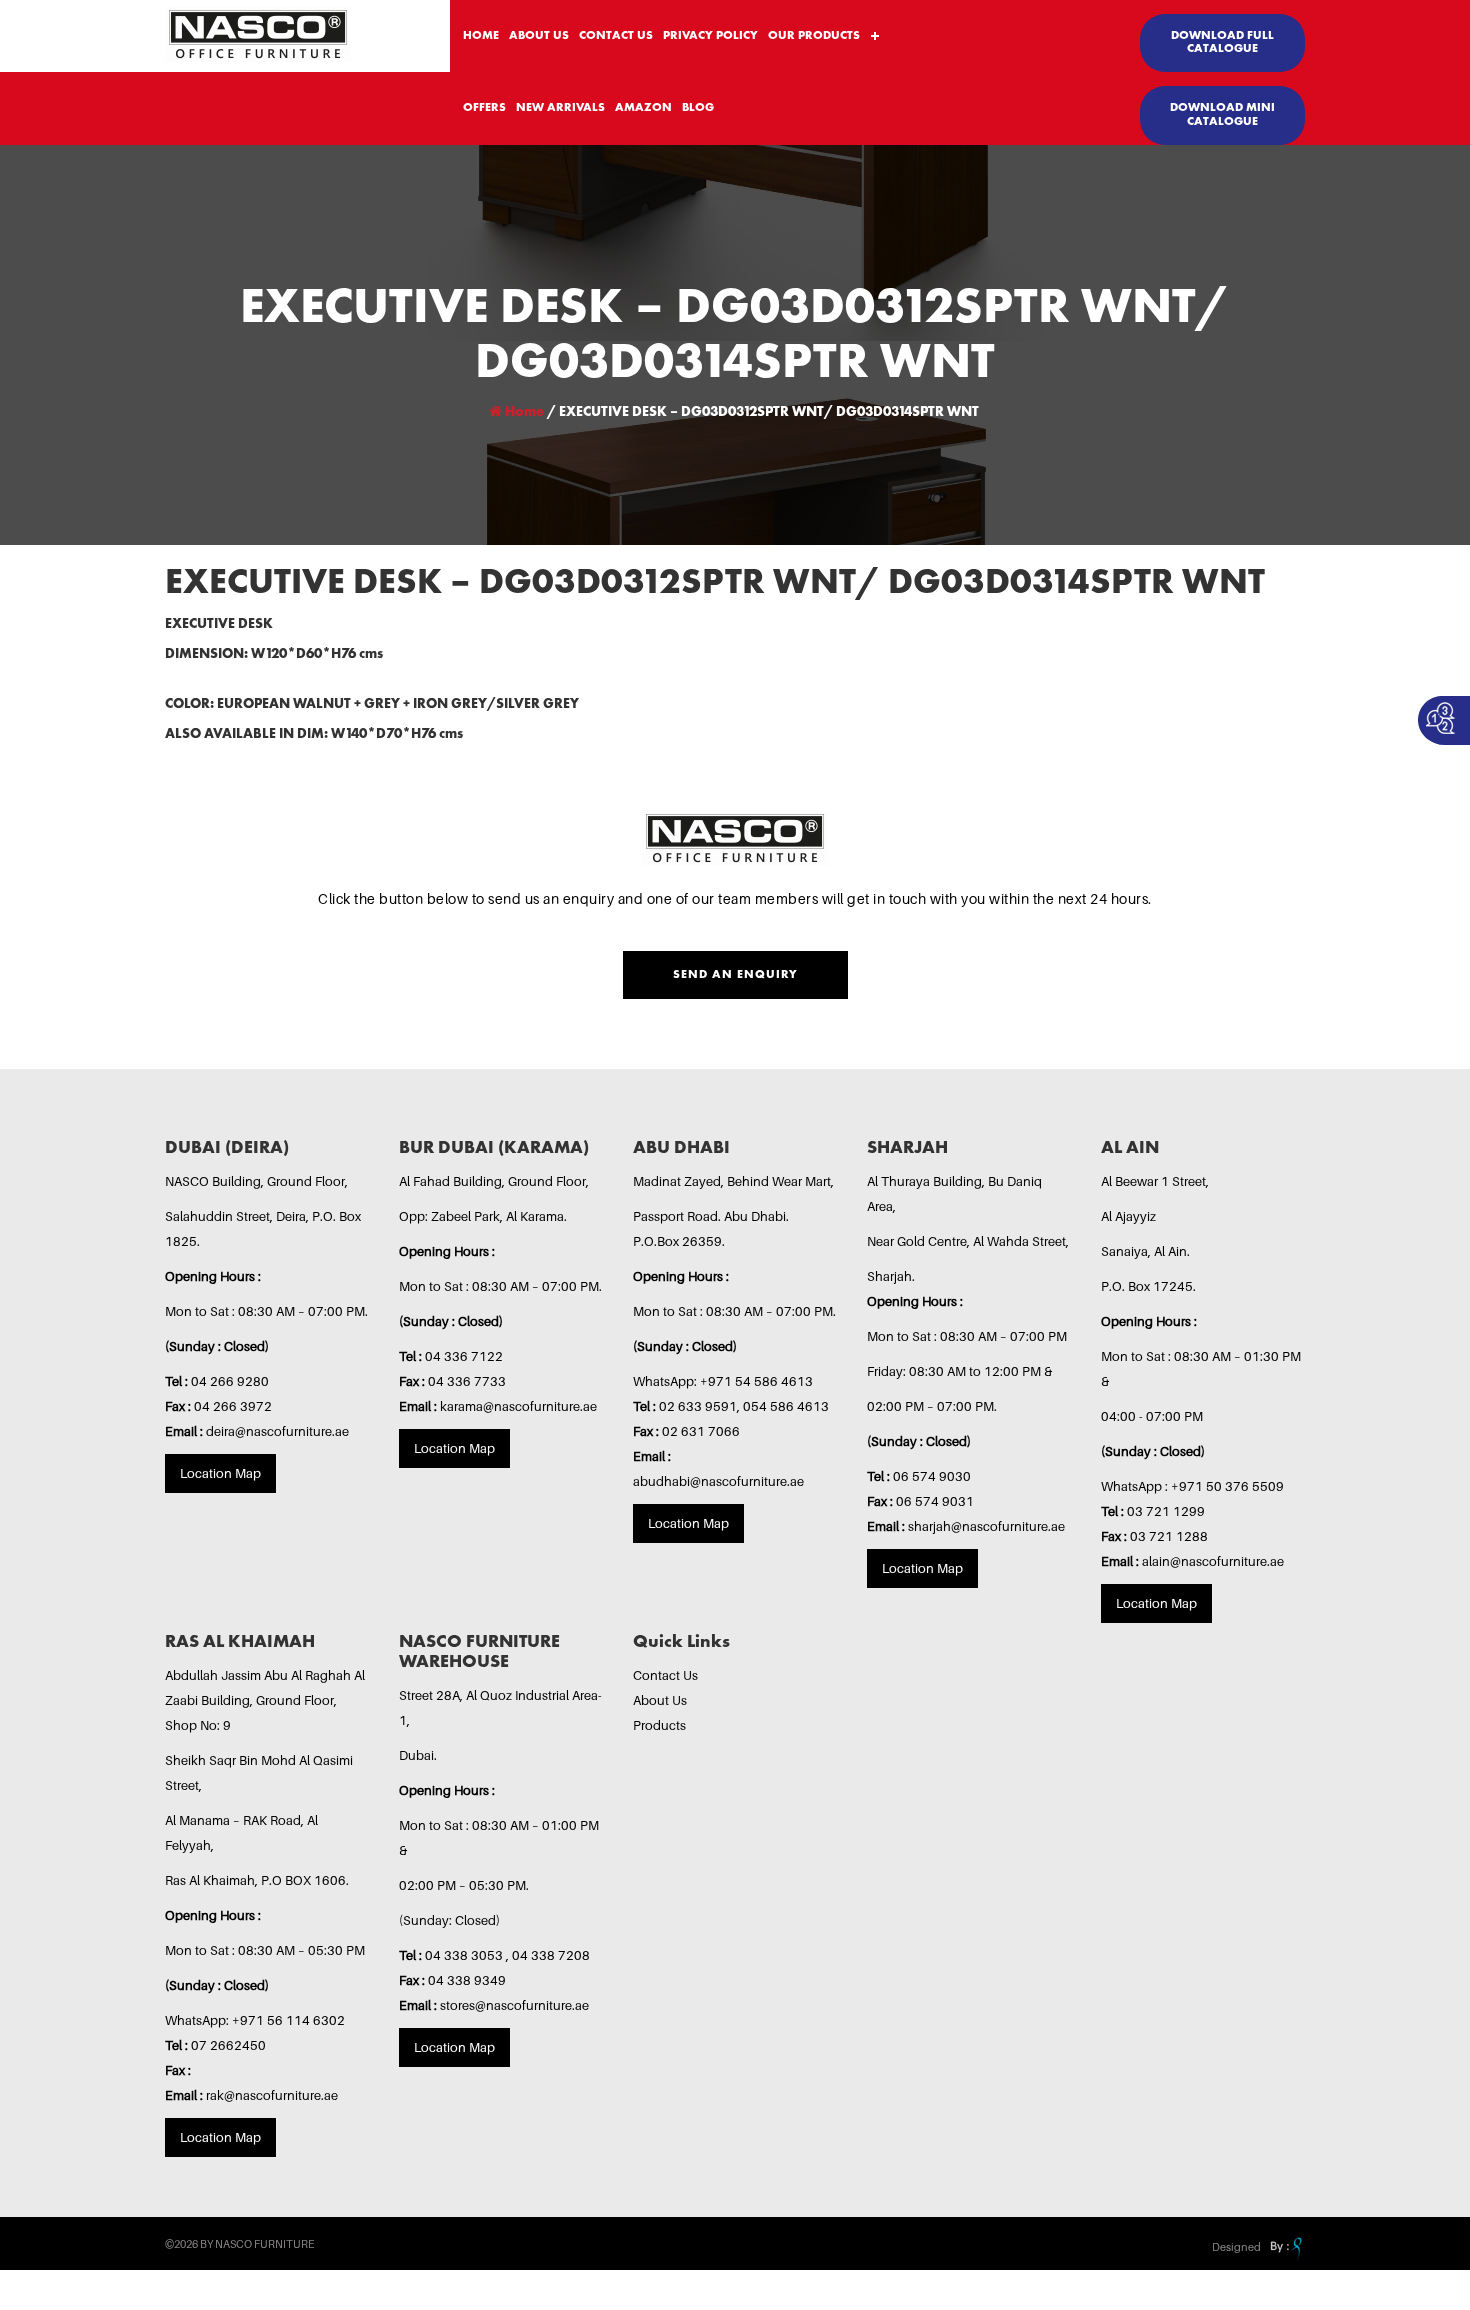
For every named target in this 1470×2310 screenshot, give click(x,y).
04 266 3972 (233, 1406)
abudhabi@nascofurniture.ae (718, 1481)
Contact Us (665, 1675)
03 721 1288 (1169, 1536)
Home (523, 412)
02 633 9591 (698, 1406)
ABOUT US (539, 36)
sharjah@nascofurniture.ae (986, 1526)
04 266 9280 (230, 1381)
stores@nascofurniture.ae (514, 2005)
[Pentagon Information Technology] (1284, 2247)
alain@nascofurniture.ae (1213, 1561)
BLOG (698, 108)
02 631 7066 (701, 1431)
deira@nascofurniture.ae (277, 1431)
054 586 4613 (786, 1406)
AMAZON (643, 108)
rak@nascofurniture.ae (272, 2095)
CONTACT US (616, 36)
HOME (481, 36)
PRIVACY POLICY (710, 36)
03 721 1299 (1166, 1511)
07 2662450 (228, 2045)
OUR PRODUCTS (814, 36)
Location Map (220, 1473)
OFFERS (484, 108)
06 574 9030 (932, 1476)
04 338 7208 (551, 1955)
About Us (660, 1700)
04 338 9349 (467, 1980)
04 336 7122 (464, 1356)
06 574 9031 (935, 1501)
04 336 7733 (467, 1381)
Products (659, 1725)
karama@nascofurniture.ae (518, 1406)
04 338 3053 (465, 1955)
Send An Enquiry (735, 975)
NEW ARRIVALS (560, 108)
